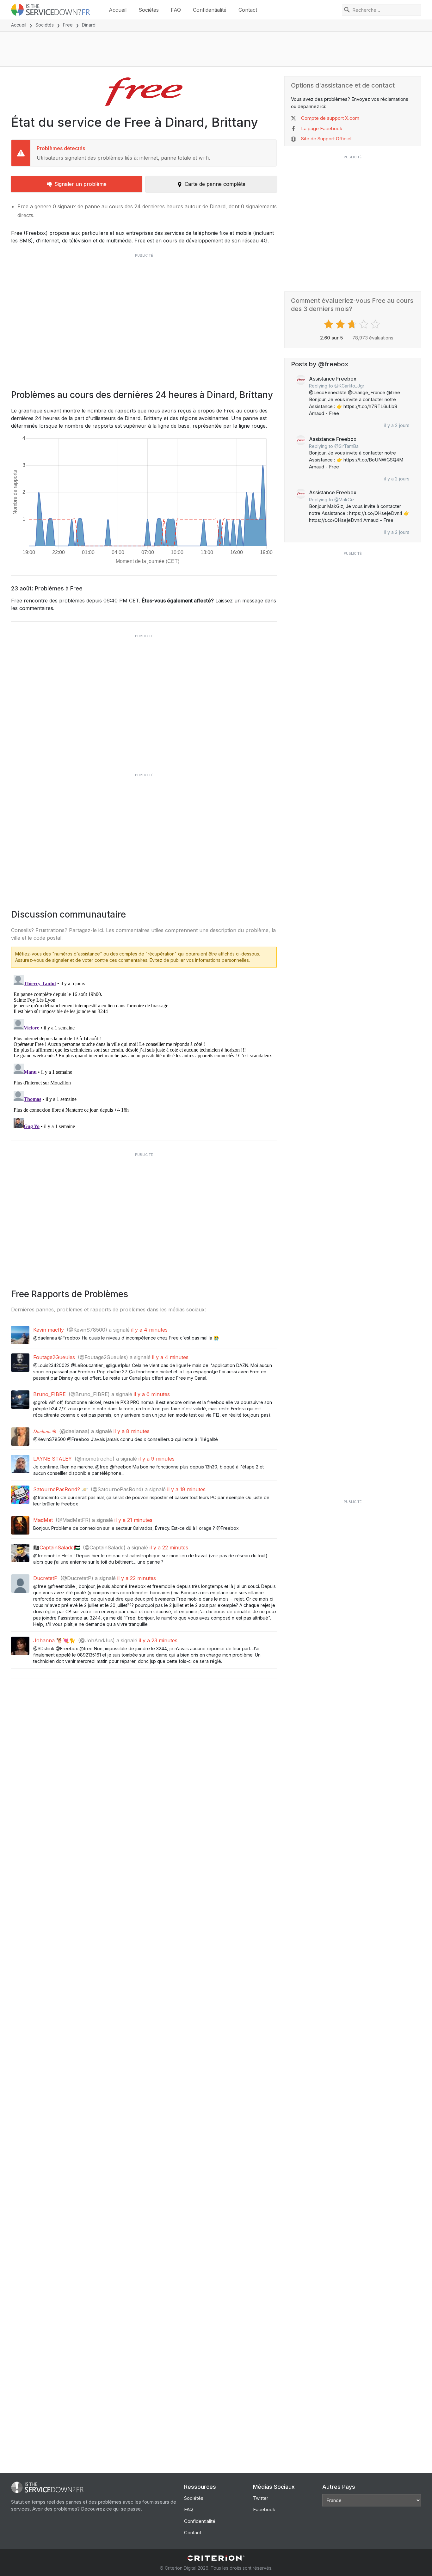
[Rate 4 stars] (364, 324)
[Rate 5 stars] (376, 324)
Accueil (118, 10)
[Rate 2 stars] (341, 324)
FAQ (176, 10)
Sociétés (149, 10)
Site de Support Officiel (326, 139)
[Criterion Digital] (216, 2558)
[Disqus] (144, 1052)
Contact (248, 10)
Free (68, 25)
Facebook (264, 2509)
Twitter (261, 2498)
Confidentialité (210, 10)
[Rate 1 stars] (329, 324)
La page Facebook (322, 128)
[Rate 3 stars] (353, 324)
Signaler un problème (80, 184)
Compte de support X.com (330, 118)
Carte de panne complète (215, 184)
